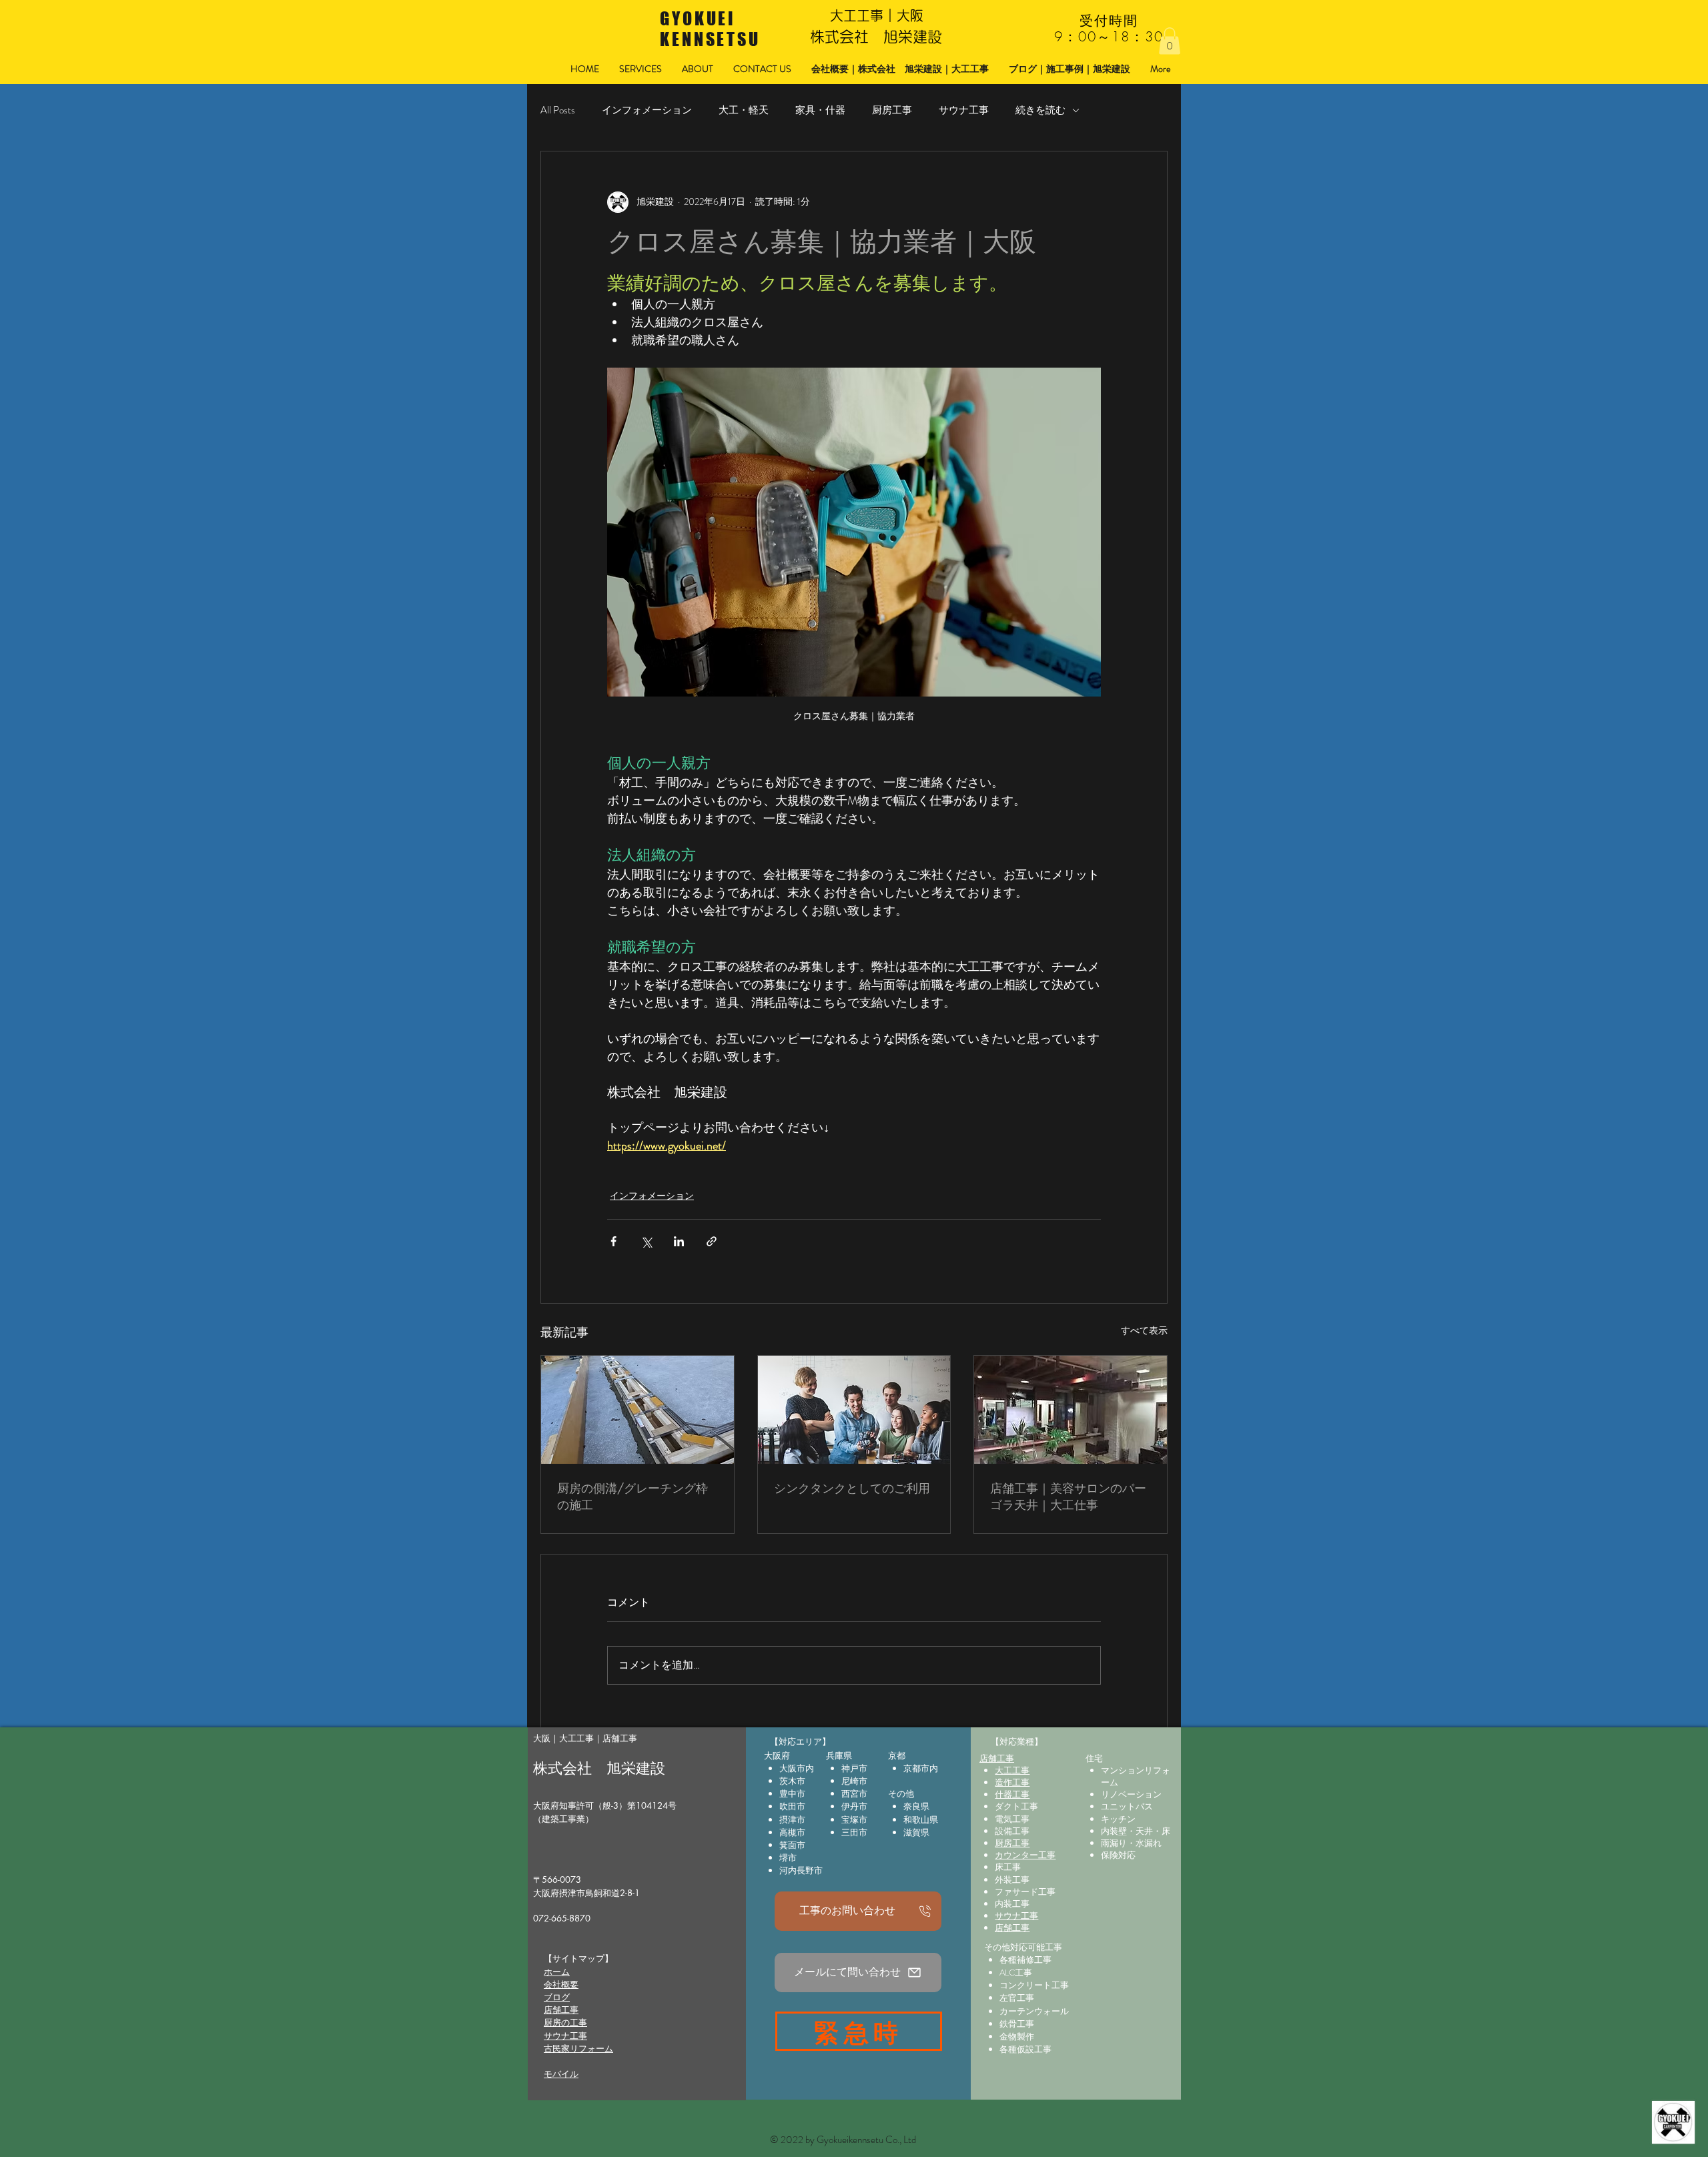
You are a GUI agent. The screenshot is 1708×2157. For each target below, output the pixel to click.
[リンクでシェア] (712, 1241)
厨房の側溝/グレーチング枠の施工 (632, 1496)
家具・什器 (820, 110)
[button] (1170, 41)
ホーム (557, 1972)
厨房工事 (892, 110)
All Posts (558, 110)
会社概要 (561, 1984)
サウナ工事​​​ (565, 2036)
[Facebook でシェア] (613, 1241)
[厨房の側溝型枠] (637, 1410)
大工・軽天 (744, 110)
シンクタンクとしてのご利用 (852, 1488)
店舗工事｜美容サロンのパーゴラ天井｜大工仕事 (1068, 1496)
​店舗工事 (561, 2010)
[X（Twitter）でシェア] (646, 1241)
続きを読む (1040, 110)
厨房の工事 (565, 2022)
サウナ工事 (964, 110)
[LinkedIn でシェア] (679, 1241)
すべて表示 (1144, 1330)
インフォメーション (647, 110)
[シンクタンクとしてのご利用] (854, 1410)
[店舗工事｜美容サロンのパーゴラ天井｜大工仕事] (1071, 1410)
